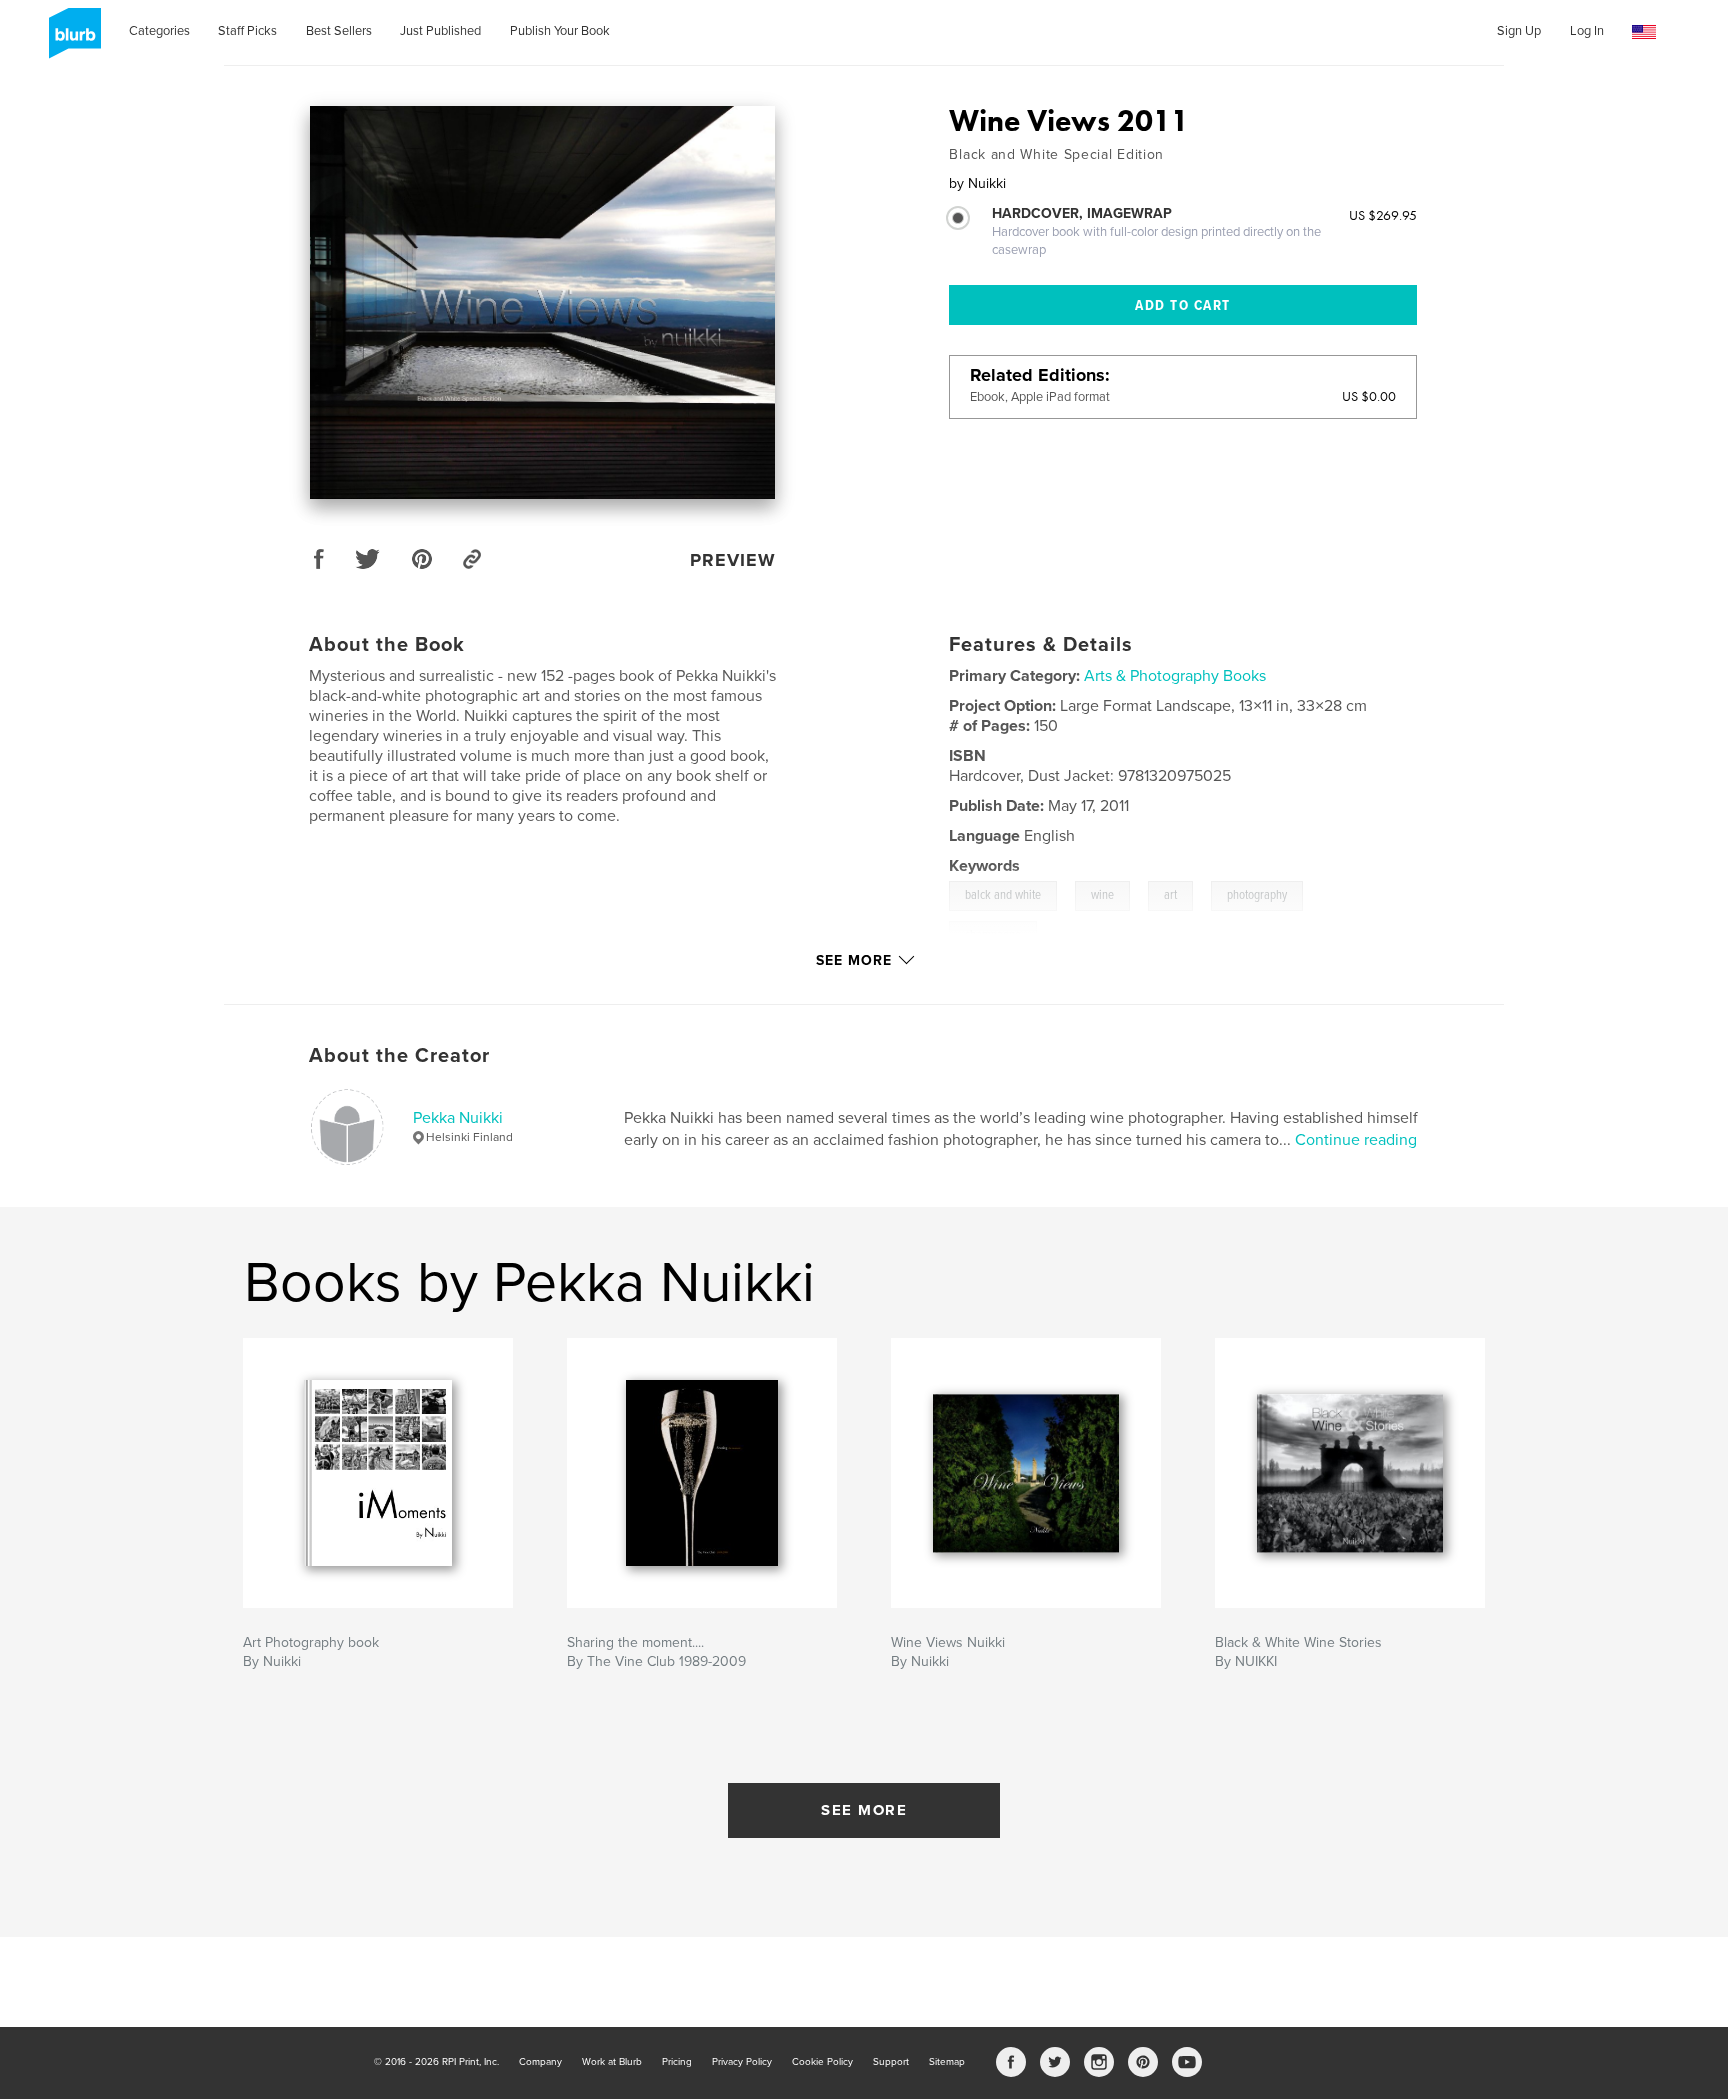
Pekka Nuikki (458, 1118)
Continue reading (1356, 1140)
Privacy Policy (742, 2062)
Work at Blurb (612, 2062)
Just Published (440, 31)
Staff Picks (247, 31)
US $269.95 (1383, 215)
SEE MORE (864, 1810)
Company (540, 2062)
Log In (1587, 31)
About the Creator (399, 1056)
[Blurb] (71, 41)
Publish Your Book (560, 31)
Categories (159, 31)
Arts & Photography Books (1175, 676)
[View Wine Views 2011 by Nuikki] (542, 302)
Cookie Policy (822, 2062)
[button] (1644, 32)
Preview (733, 560)
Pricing (677, 2062)
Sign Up (1519, 31)
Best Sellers (339, 31)
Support (891, 2062)
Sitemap (947, 2062)
